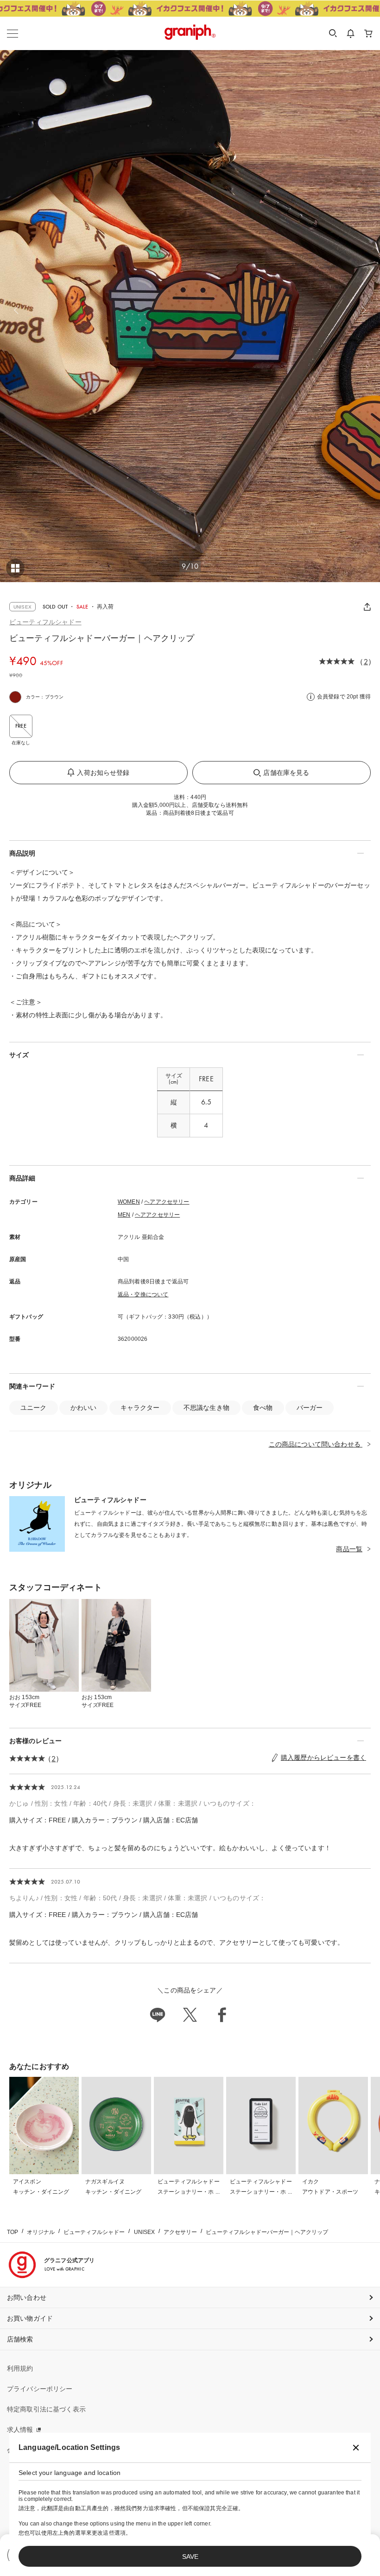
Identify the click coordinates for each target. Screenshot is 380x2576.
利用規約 (20, 2368)
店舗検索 (20, 2339)
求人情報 (20, 2430)
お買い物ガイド (30, 2318)
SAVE (190, 2557)
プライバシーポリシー (40, 2389)
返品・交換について (143, 1294)
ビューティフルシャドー (45, 622)
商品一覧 (349, 1549)
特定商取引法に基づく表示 (46, 2409)
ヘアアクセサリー (167, 1202)
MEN (124, 1215)
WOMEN (129, 1202)
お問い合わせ (27, 2297)
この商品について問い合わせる (316, 1444)
